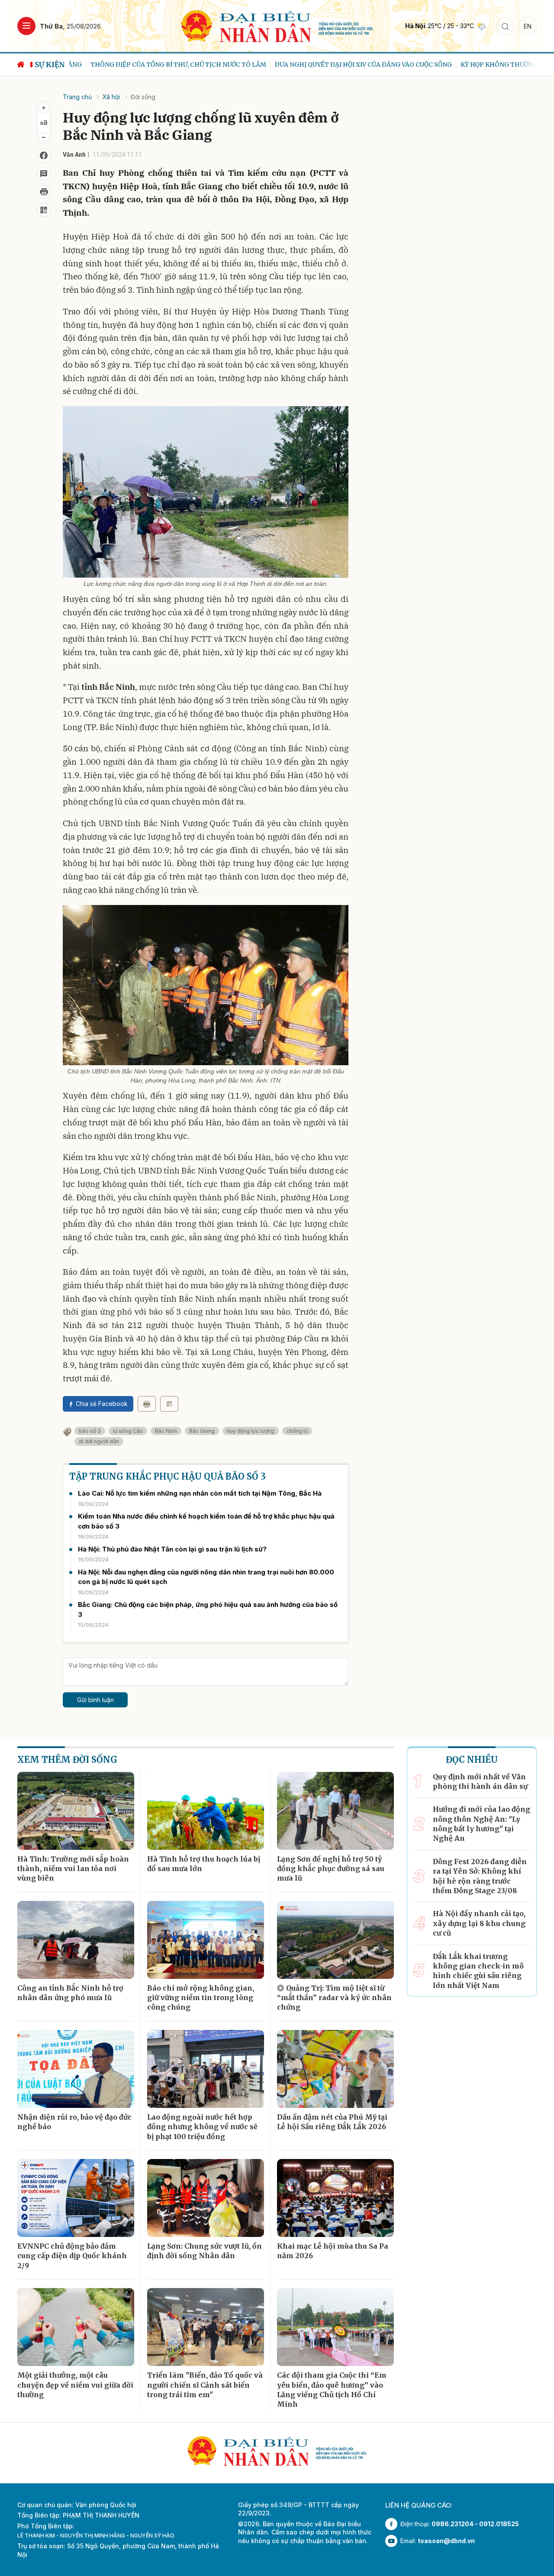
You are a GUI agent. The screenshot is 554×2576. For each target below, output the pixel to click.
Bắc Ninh (166, 1431)
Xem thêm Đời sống (67, 1760)
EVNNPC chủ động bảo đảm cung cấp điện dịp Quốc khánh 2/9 (72, 2256)
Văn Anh (74, 155)
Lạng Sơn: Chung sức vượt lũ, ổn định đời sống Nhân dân (205, 2251)
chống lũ (297, 1431)
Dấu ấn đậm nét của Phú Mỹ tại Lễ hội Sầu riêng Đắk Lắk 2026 (332, 2122)
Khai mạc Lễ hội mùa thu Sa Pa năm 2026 (333, 2251)
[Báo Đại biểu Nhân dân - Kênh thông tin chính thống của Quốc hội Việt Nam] (277, 25)
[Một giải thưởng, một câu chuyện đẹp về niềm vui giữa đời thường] (76, 2327)
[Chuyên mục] (26, 26)
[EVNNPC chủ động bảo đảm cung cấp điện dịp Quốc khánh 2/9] (76, 2198)
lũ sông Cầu (128, 1431)
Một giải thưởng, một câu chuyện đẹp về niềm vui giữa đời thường (75, 2385)
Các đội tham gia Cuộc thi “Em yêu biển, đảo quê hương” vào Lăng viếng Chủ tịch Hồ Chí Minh (332, 2390)
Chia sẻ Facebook (102, 1404)
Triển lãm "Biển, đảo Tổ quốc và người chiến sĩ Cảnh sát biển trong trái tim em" (205, 2385)
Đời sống (143, 97)
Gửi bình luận (95, 1700)
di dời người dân (99, 1441)
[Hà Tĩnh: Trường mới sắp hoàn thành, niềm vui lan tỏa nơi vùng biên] (76, 1811)
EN (528, 26)
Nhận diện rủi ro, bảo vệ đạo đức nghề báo (74, 2122)
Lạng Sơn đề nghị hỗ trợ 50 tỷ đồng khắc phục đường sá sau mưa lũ (331, 1869)
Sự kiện (50, 65)
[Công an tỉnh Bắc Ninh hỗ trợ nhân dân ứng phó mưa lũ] (76, 1940)
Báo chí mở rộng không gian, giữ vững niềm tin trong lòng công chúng (201, 1998)
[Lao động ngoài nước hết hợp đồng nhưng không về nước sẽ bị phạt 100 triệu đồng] (206, 2069)
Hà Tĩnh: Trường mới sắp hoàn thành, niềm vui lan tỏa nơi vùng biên (73, 1869)
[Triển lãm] (206, 2327)
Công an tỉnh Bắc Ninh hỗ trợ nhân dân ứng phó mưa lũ (70, 1993)
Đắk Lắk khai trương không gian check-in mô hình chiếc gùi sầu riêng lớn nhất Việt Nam (478, 1971)
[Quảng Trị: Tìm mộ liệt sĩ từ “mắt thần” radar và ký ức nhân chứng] (335, 1940)
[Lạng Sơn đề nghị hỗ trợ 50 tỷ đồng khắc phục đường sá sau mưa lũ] (335, 1811)
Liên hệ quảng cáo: (419, 2505)
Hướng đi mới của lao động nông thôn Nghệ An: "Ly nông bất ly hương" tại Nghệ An (482, 1824)
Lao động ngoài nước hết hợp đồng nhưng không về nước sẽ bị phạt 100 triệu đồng (202, 2127)
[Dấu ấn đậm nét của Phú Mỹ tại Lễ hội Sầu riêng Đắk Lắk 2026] (335, 2069)
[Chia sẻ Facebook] (44, 155)
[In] (147, 1404)
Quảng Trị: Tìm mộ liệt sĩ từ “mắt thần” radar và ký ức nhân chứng (334, 1998)
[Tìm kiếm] (505, 26)
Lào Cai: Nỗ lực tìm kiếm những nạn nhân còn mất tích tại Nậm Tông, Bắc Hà (200, 1493)
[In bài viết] (44, 192)
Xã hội (111, 97)
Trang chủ (77, 97)
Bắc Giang (202, 1431)
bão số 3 (90, 1431)
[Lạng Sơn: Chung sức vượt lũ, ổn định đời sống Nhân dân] (206, 2198)
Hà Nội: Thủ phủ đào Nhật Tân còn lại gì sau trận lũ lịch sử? (172, 1549)
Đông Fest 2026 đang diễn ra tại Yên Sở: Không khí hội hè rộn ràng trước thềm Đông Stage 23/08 (480, 1876)
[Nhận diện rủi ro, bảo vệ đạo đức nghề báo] (76, 2069)
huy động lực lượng (251, 1431)
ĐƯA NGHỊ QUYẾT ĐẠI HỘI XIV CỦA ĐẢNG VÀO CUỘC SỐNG (342, 65)
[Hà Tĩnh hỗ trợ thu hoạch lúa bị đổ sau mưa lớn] (206, 1811)
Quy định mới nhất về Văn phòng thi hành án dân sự (480, 1781)
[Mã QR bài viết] (44, 210)
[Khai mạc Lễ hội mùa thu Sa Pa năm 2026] (335, 2198)
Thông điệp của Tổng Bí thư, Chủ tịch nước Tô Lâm (157, 65)
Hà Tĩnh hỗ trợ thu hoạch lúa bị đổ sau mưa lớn (204, 1864)
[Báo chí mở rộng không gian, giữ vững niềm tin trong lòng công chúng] (206, 1940)
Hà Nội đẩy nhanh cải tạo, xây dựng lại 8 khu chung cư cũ (479, 1923)
